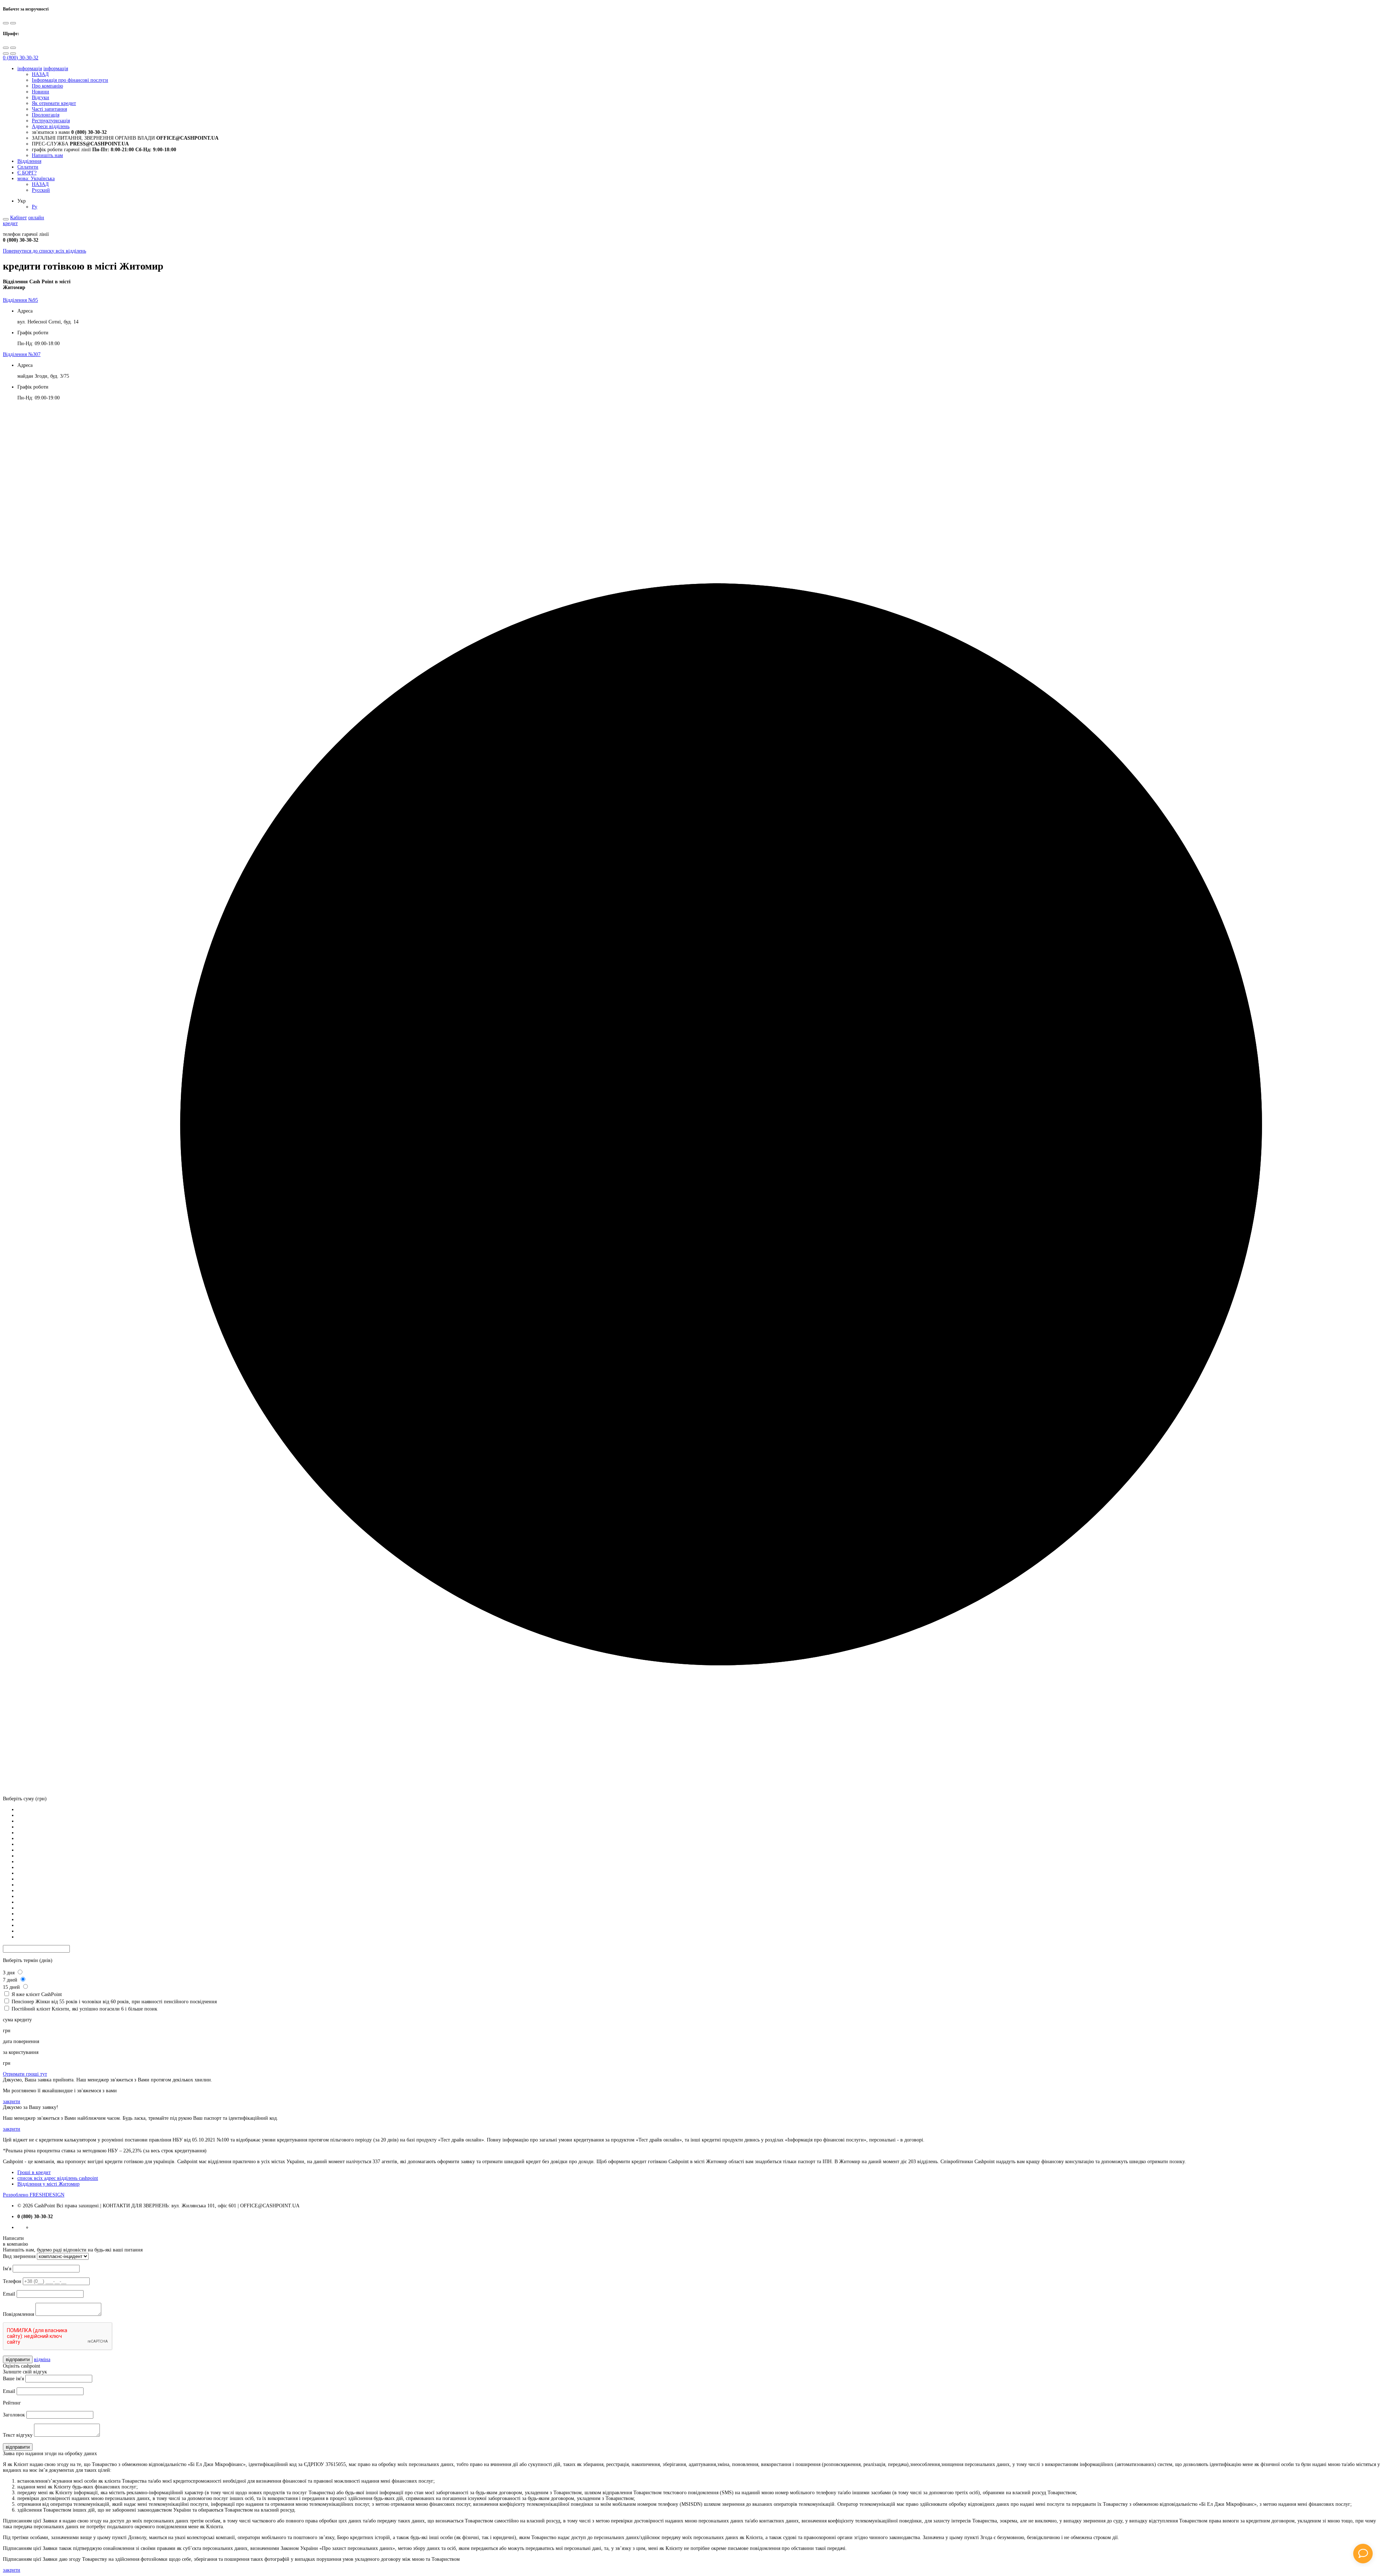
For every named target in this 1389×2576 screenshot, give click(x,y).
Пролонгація (46, 115)
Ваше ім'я (13, 2379)
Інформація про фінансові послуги (70, 80)
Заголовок (14, 2415)
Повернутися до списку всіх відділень (44, 251)
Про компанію (47, 86)
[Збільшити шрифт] (6, 48)
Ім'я (7, 2269)
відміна (42, 2359)
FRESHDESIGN (34, 2195)
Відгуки (41, 98)
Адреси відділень (51, 126)
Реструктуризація (51, 121)
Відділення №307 (22, 354)
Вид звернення (19, 2256)
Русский (41, 190)
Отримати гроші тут (25, 2074)
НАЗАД (40, 74)
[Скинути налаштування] (6, 54)
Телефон (12, 2281)
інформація (30, 69)
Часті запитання (49, 109)
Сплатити (28, 167)
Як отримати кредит (54, 103)
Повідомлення (18, 2314)
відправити (18, 2359)
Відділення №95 (20, 300)
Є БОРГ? (27, 173)
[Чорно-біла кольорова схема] (6, 23)
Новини (41, 92)
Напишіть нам (47, 155)
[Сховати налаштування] (13, 54)
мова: (36, 179)
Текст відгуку (18, 2435)
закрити (12, 2102)
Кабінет (18, 218)
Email (9, 2294)
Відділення (29, 161)
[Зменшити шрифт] (13, 48)
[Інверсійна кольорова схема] (13, 23)
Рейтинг (12, 2403)
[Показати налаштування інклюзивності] (6, 219)
